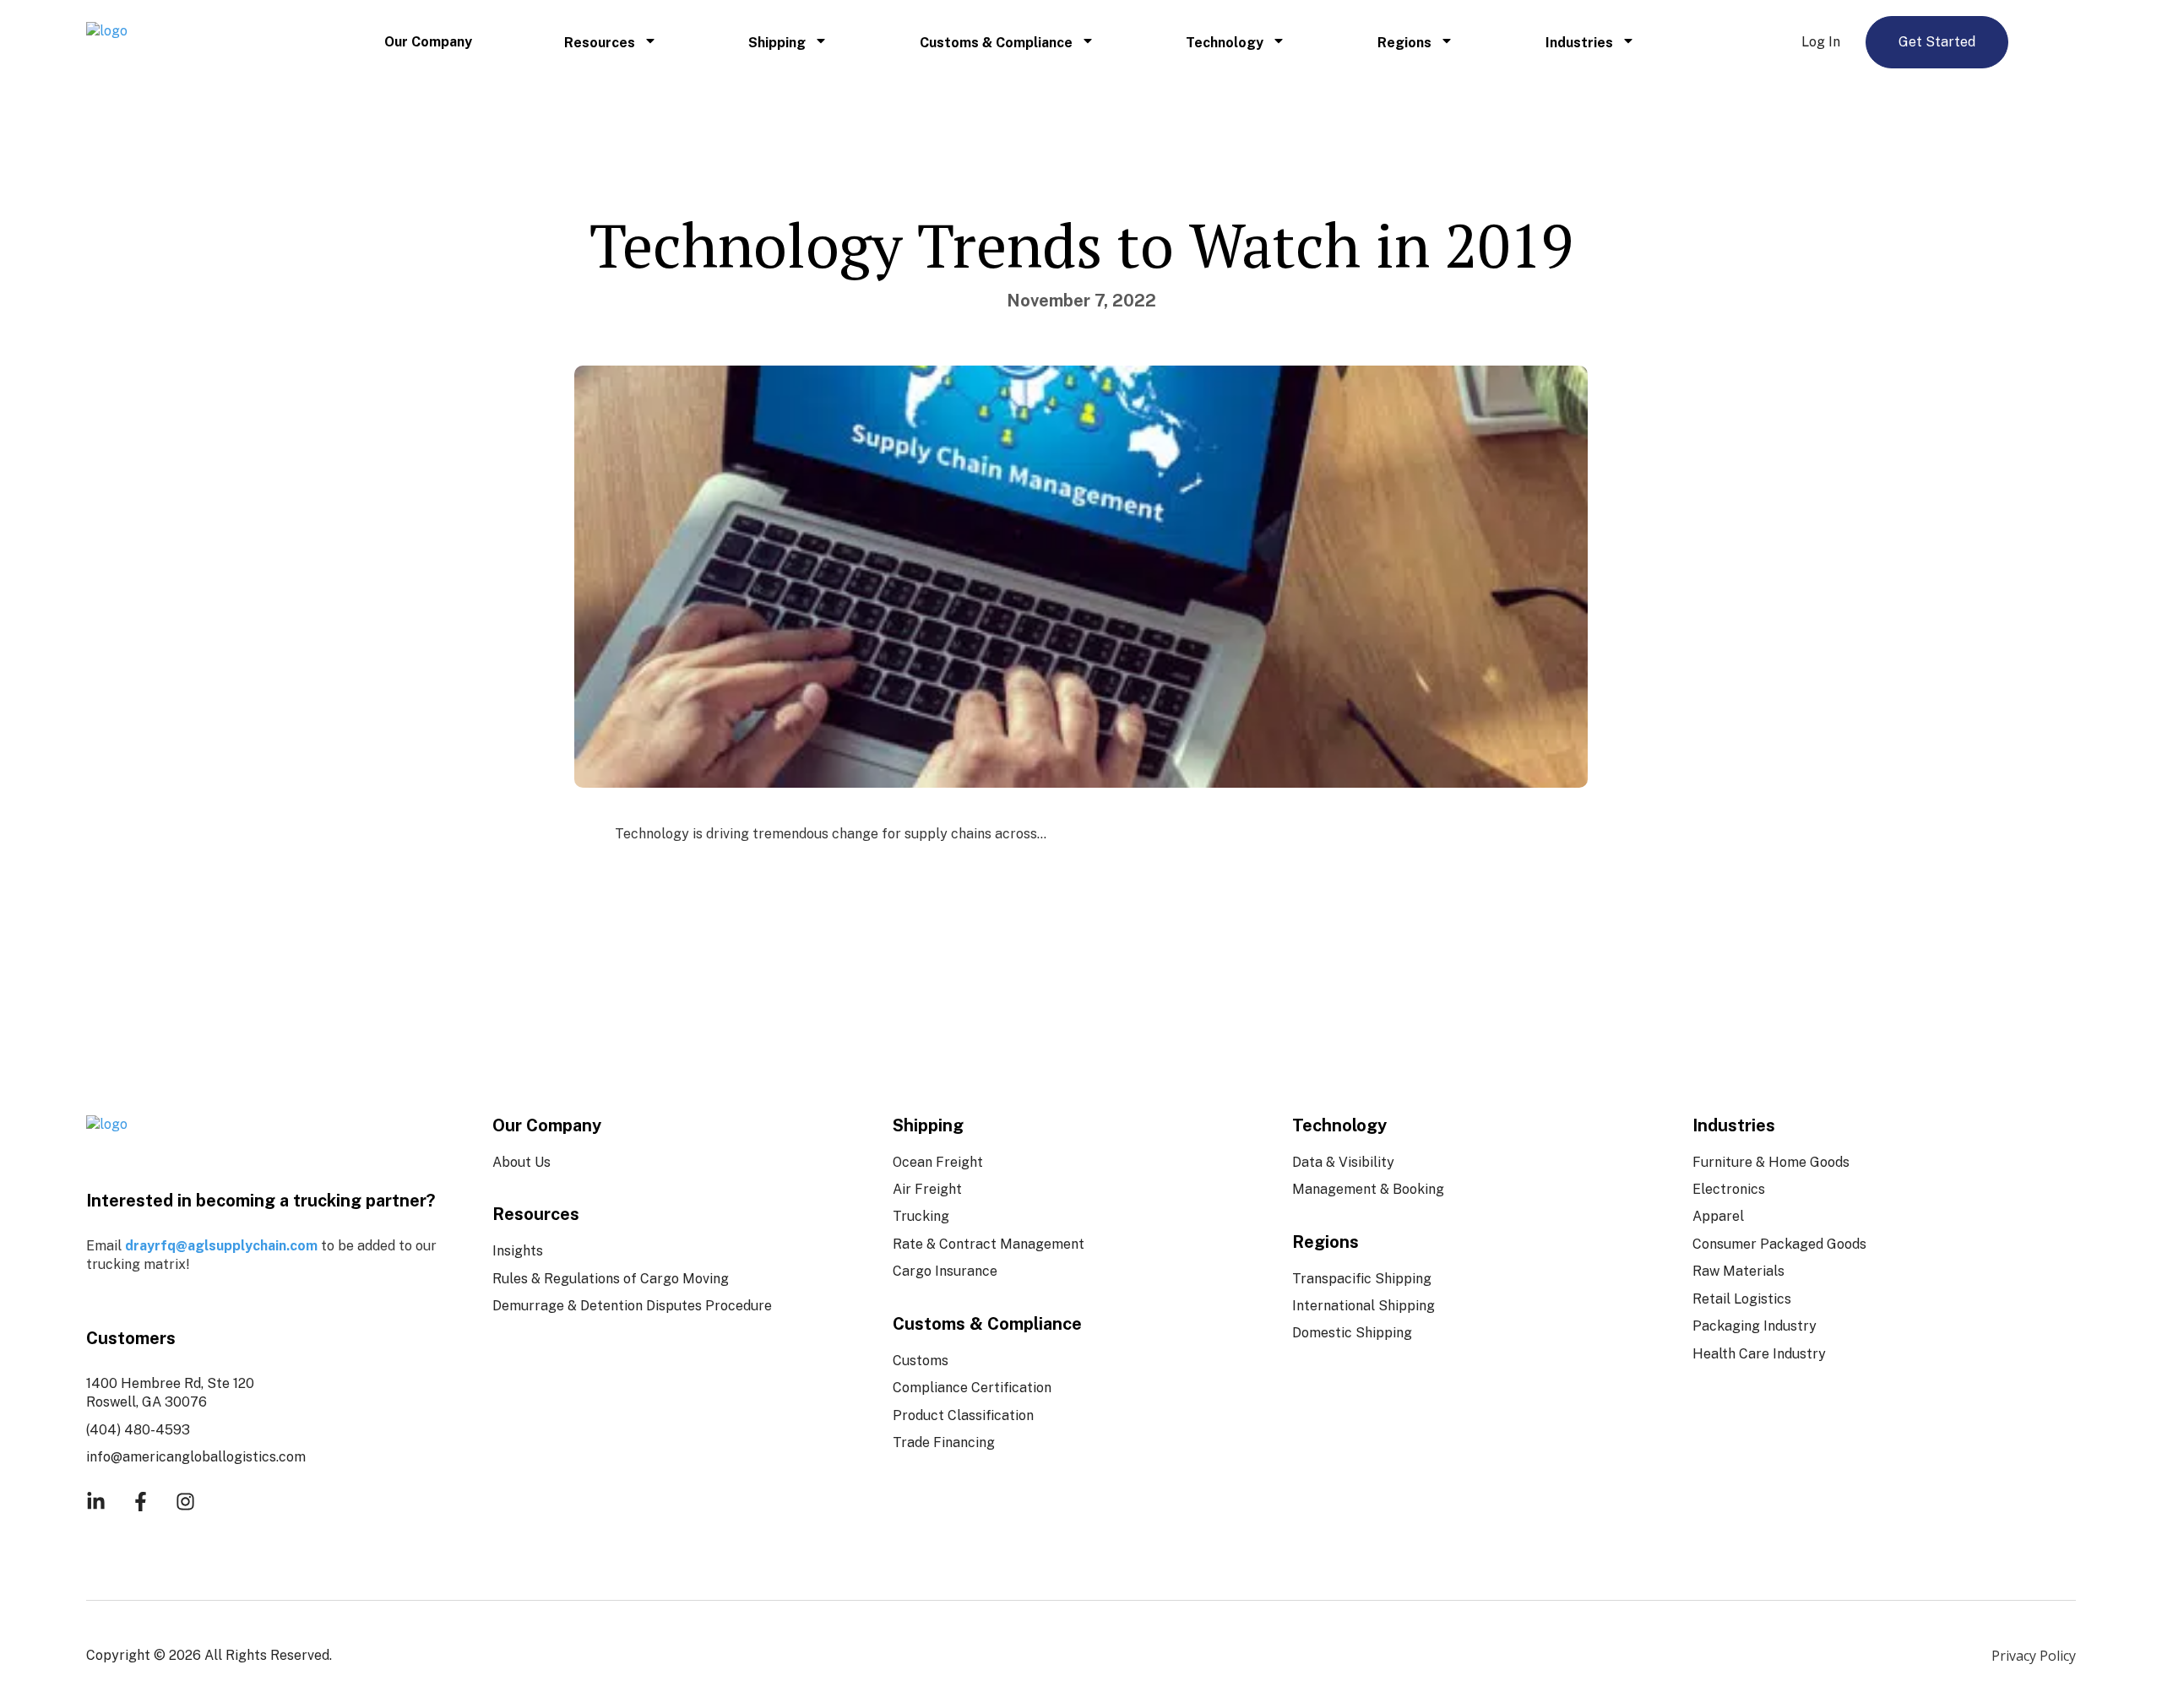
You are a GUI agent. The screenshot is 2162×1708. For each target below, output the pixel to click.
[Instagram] (185, 1502)
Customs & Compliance (996, 43)
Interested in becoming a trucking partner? (261, 1201)
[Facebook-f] (141, 1502)
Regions (1404, 43)
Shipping (777, 43)
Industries (1579, 43)
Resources (600, 43)
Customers (131, 1338)
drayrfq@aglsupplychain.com (221, 1246)
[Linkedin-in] (96, 1502)
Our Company (428, 42)
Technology (1225, 43)
